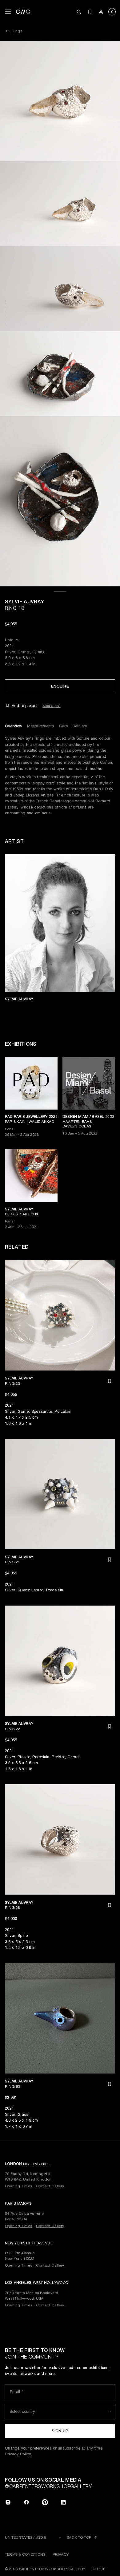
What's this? (52, 705)
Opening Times (19, 2186)
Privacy (61, 2554)
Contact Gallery (50, 2186)
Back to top (79, 2537)
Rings (17, 31)
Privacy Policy (18, 2454)
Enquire (60, 686)
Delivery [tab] (80, 726)
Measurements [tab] (41, 726)
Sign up (60, 2431)
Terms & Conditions (25, 2554)
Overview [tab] (14, 726)
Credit (99, 2569)
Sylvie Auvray (24, 602)
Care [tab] (64, 726)
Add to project (25, 706)
